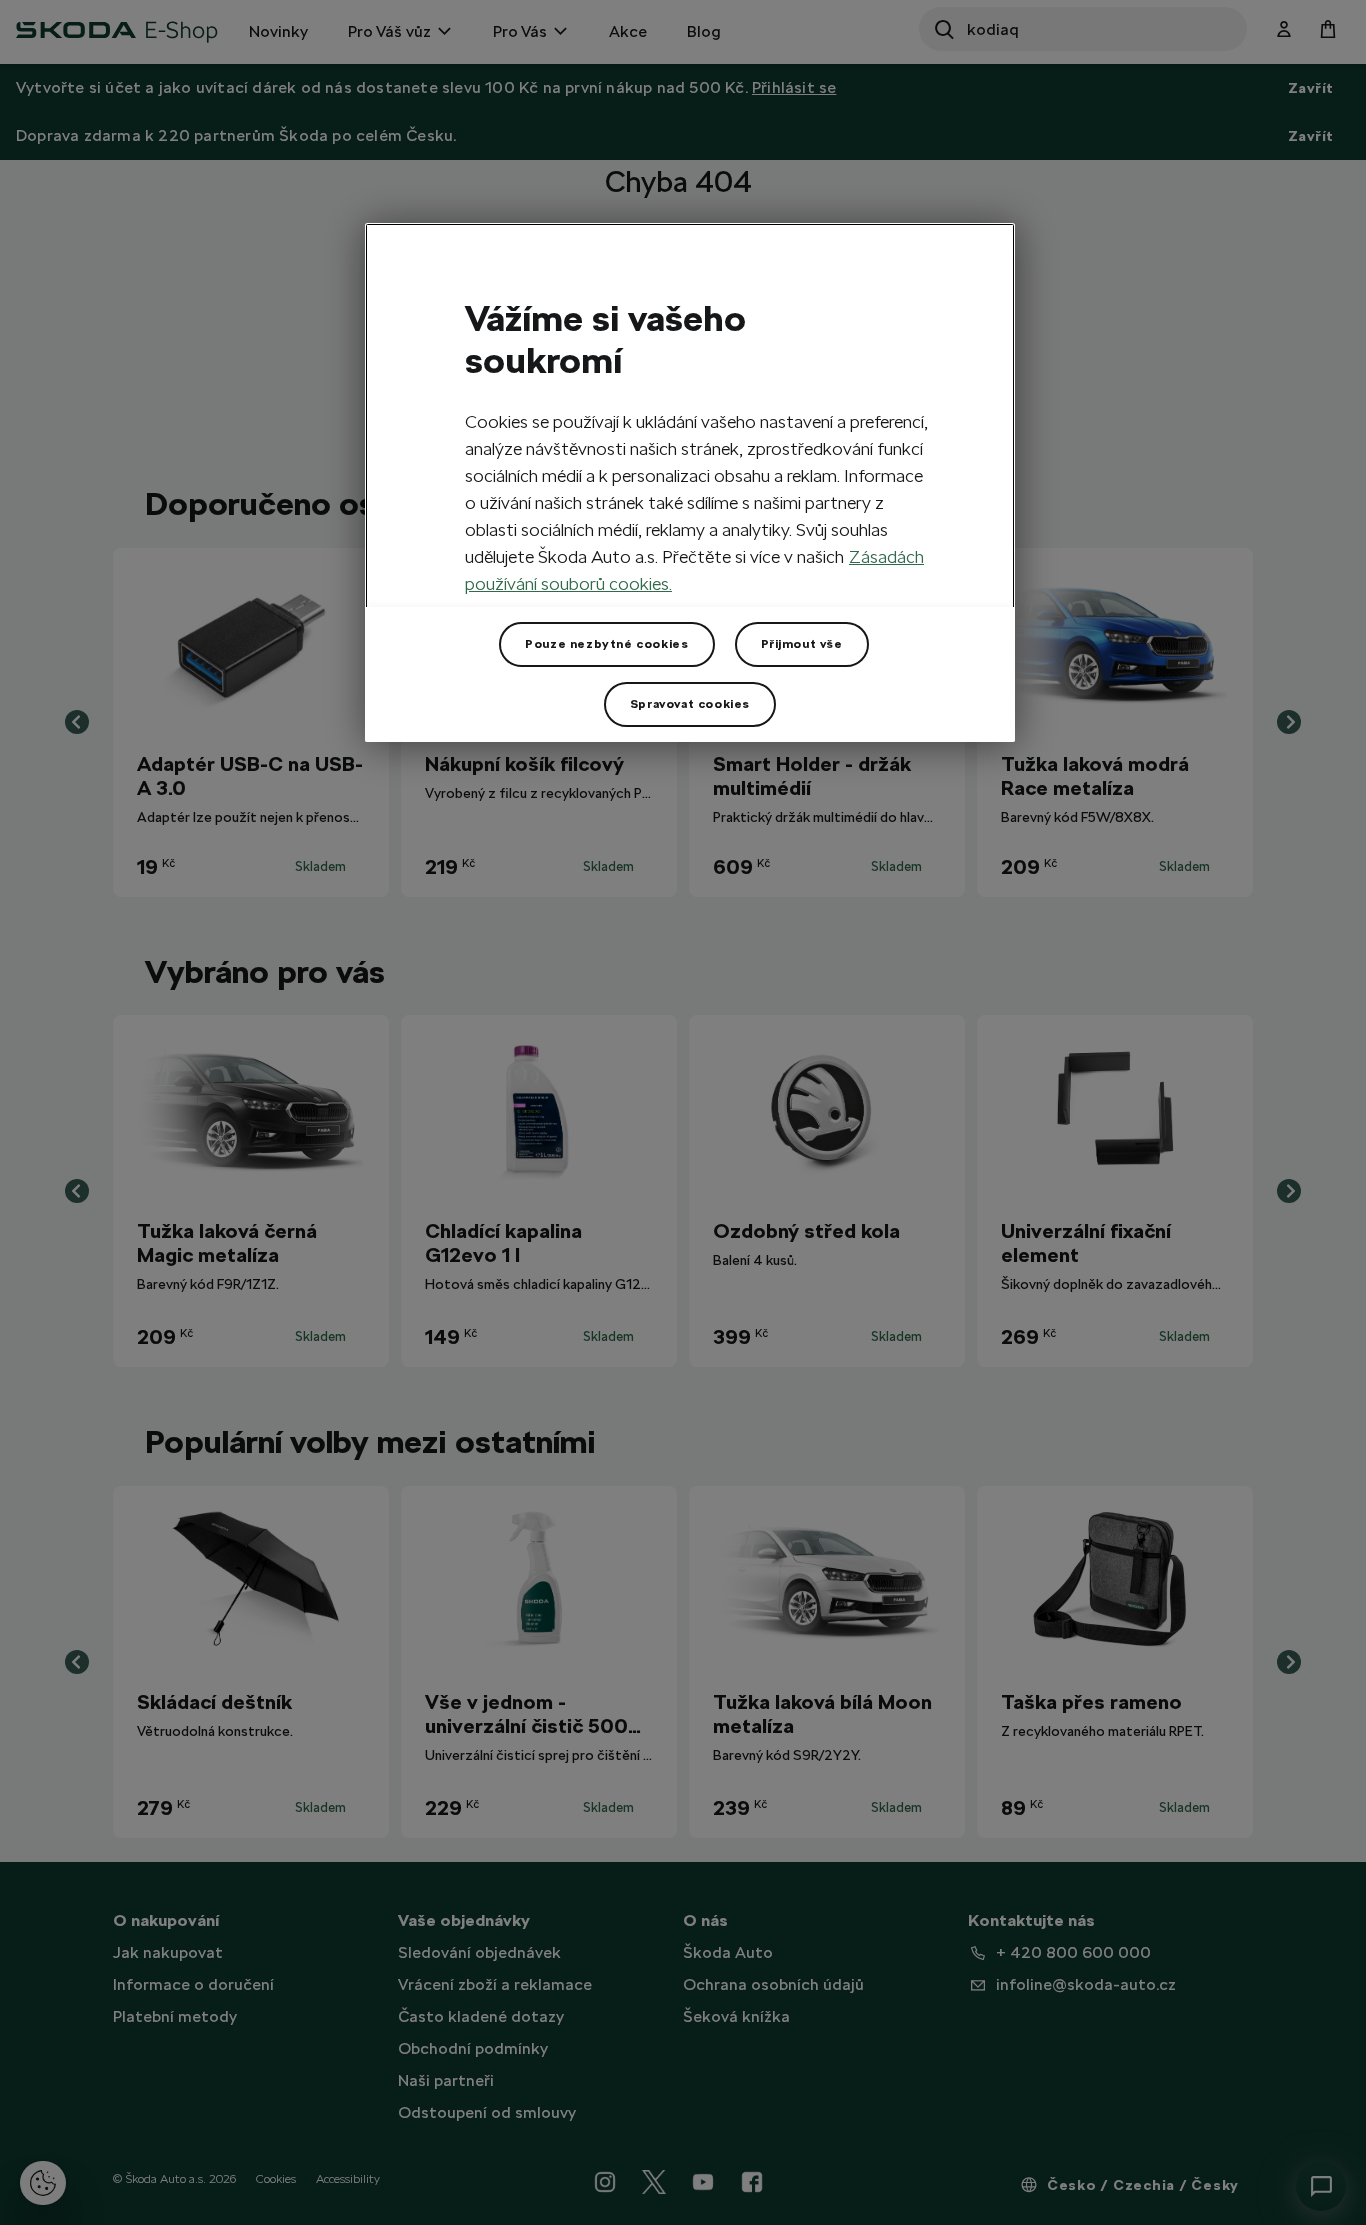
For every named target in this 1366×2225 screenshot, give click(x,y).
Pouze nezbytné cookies (606, 644)
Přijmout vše (802, 644)
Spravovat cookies (690, 704)
